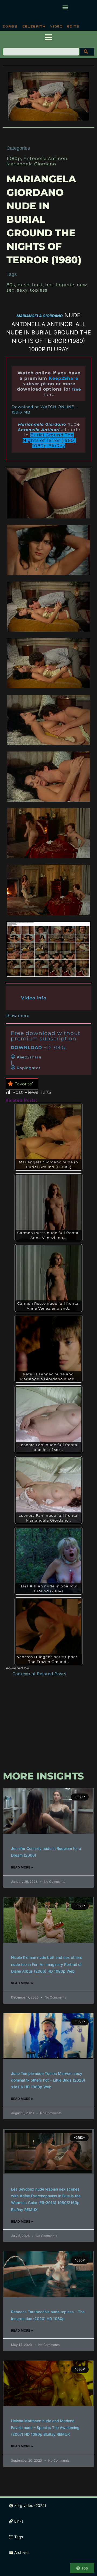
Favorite (24, 1084)
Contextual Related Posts (39, 1674)
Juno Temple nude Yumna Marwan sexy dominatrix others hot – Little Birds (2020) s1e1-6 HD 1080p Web (48, 2080)
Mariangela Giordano (31, 164)
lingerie (65, 285)
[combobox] (41, 52)
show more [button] (18, 1016)
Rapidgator (29, 1068)
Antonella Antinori (45, 158)
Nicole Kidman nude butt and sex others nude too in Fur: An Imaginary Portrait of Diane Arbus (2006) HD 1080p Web (47, 1964)
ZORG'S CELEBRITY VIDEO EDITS (41, 26)
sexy (22, 290)
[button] (65, 7)
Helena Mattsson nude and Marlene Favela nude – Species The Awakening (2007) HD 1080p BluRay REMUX (45, 2428)
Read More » (22, 1867)
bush (24, 285)
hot (49, 285)
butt (37, 285)
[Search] (87, 52)
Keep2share (29, 1057)
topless (39, 290)
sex (11, 290)
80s (11, 285)
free (77, 389)
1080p (14, 158)
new (82, 285)
